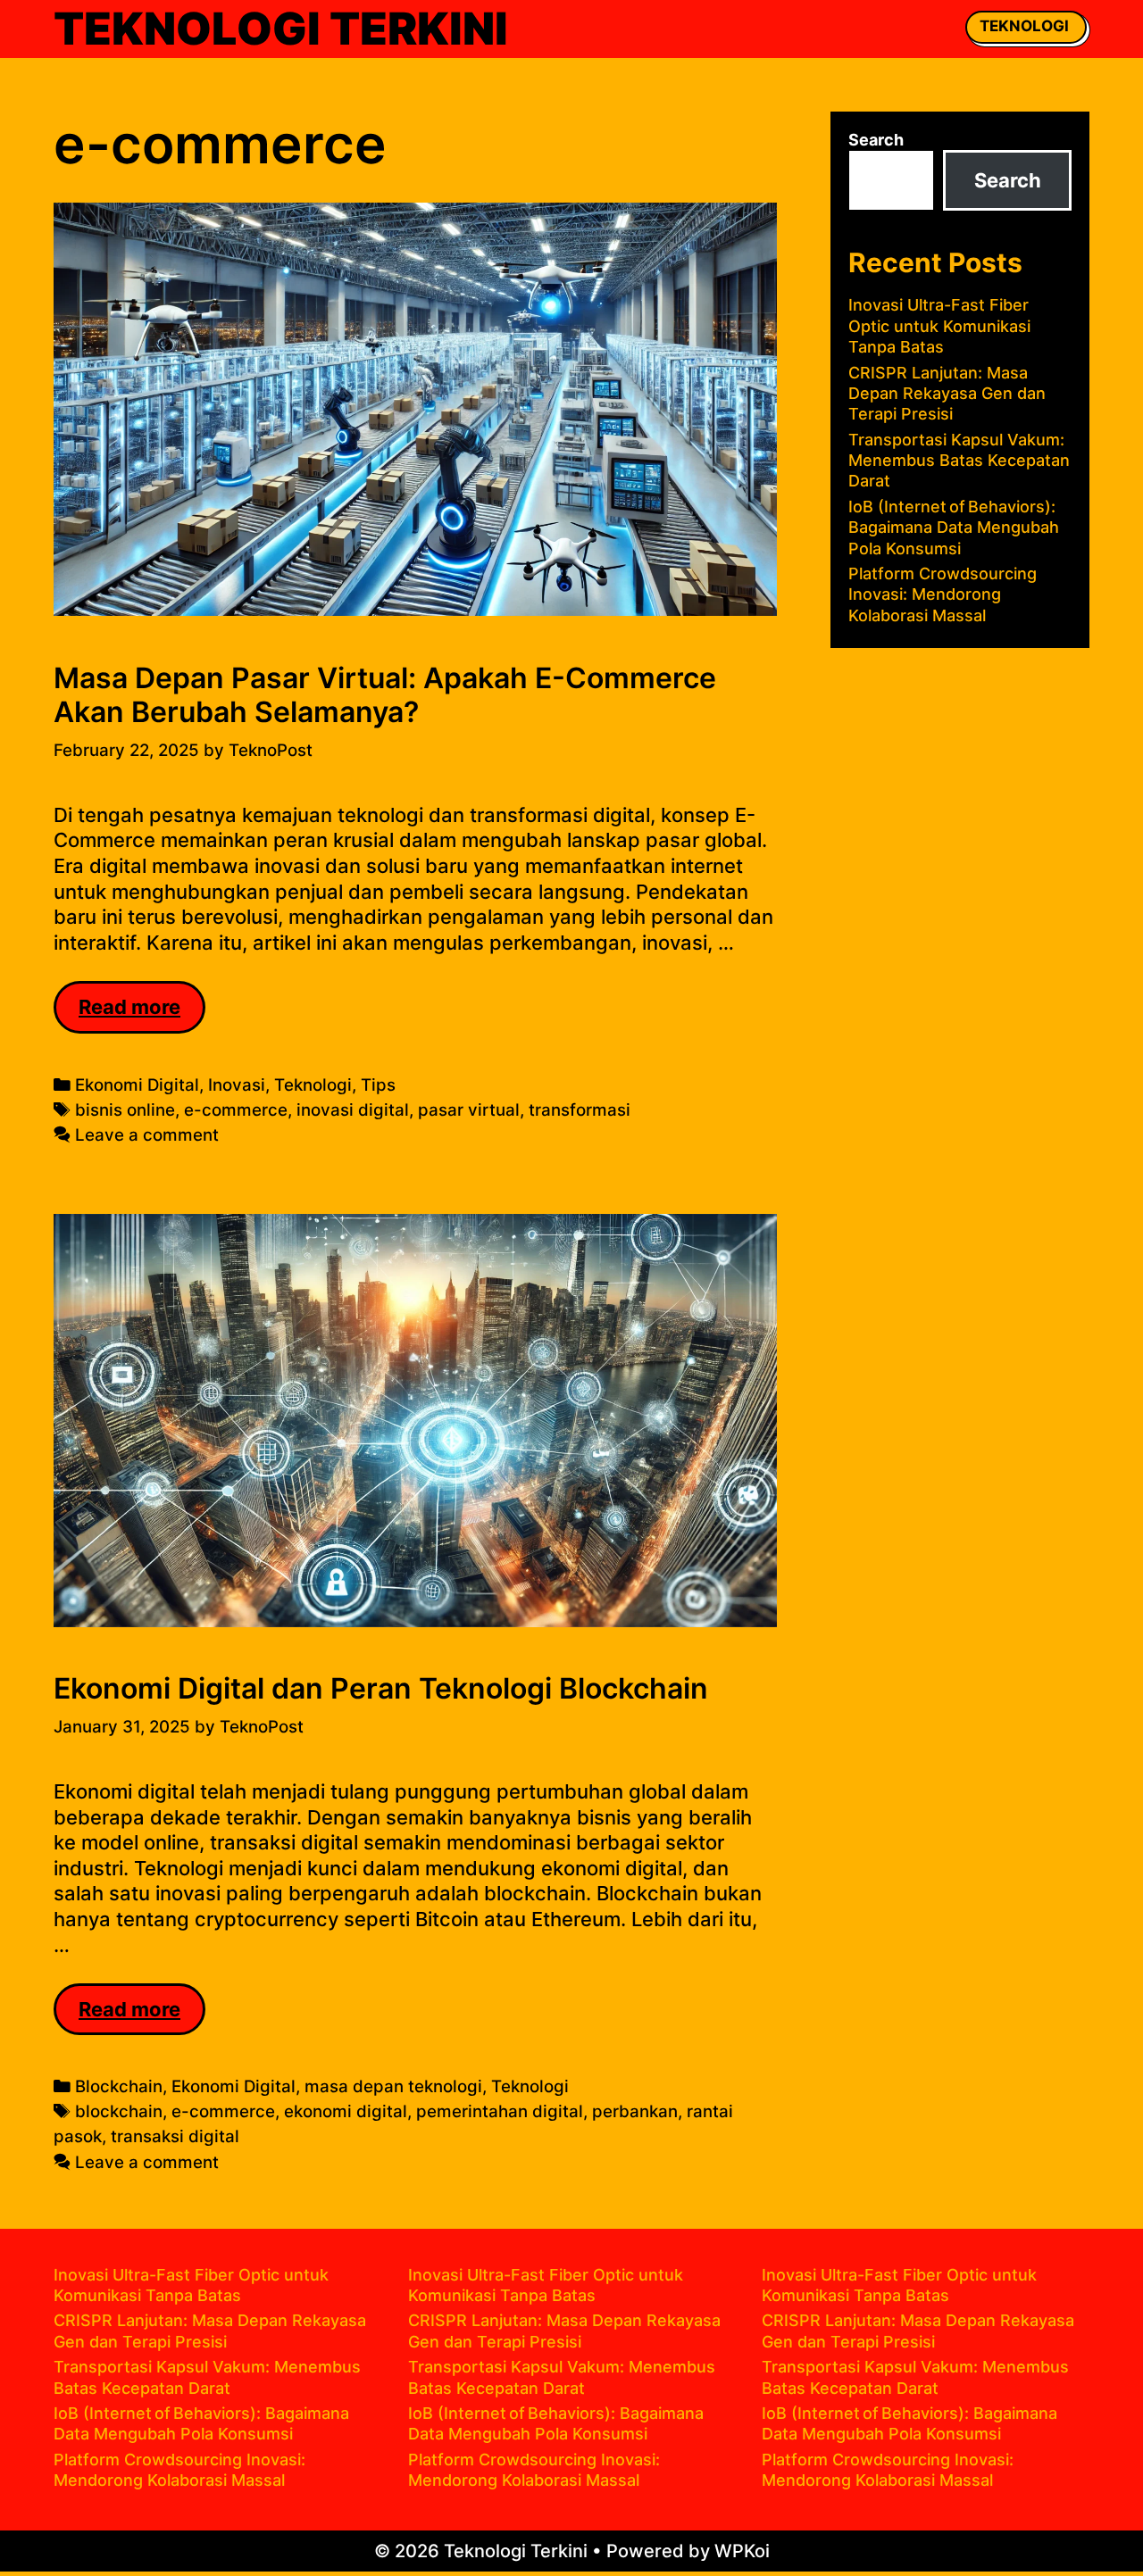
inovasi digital (353, 1110)
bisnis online (125, 1110)
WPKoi (742, 2551)
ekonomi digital (346, 2111)
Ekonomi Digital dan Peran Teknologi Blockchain (381, 1688)
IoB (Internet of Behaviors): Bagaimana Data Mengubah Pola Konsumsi (954, 528)
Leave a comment (147, 1135)
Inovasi (237, 1085)
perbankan (635, 2111)
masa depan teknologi (393, 2086)
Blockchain (119, 2086)
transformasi (580, 1110)
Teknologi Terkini (281, 29)
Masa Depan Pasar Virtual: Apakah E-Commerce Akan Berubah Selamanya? (385, 695)
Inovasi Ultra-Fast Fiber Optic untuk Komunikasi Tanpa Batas (939, 326)
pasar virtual (469, 1110)
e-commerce (236, 1110)
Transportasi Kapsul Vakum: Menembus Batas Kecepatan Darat (959, 461)
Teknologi (1024, 26)
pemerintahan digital (500, 2111)
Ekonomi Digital (137, 1085)
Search (876, 140)
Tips (378, 1085)
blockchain (119, 2111)
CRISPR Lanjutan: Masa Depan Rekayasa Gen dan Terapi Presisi (947, 394)
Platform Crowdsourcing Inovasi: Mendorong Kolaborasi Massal (943, 594)
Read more (142, 1014)
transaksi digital (175, 2136)
